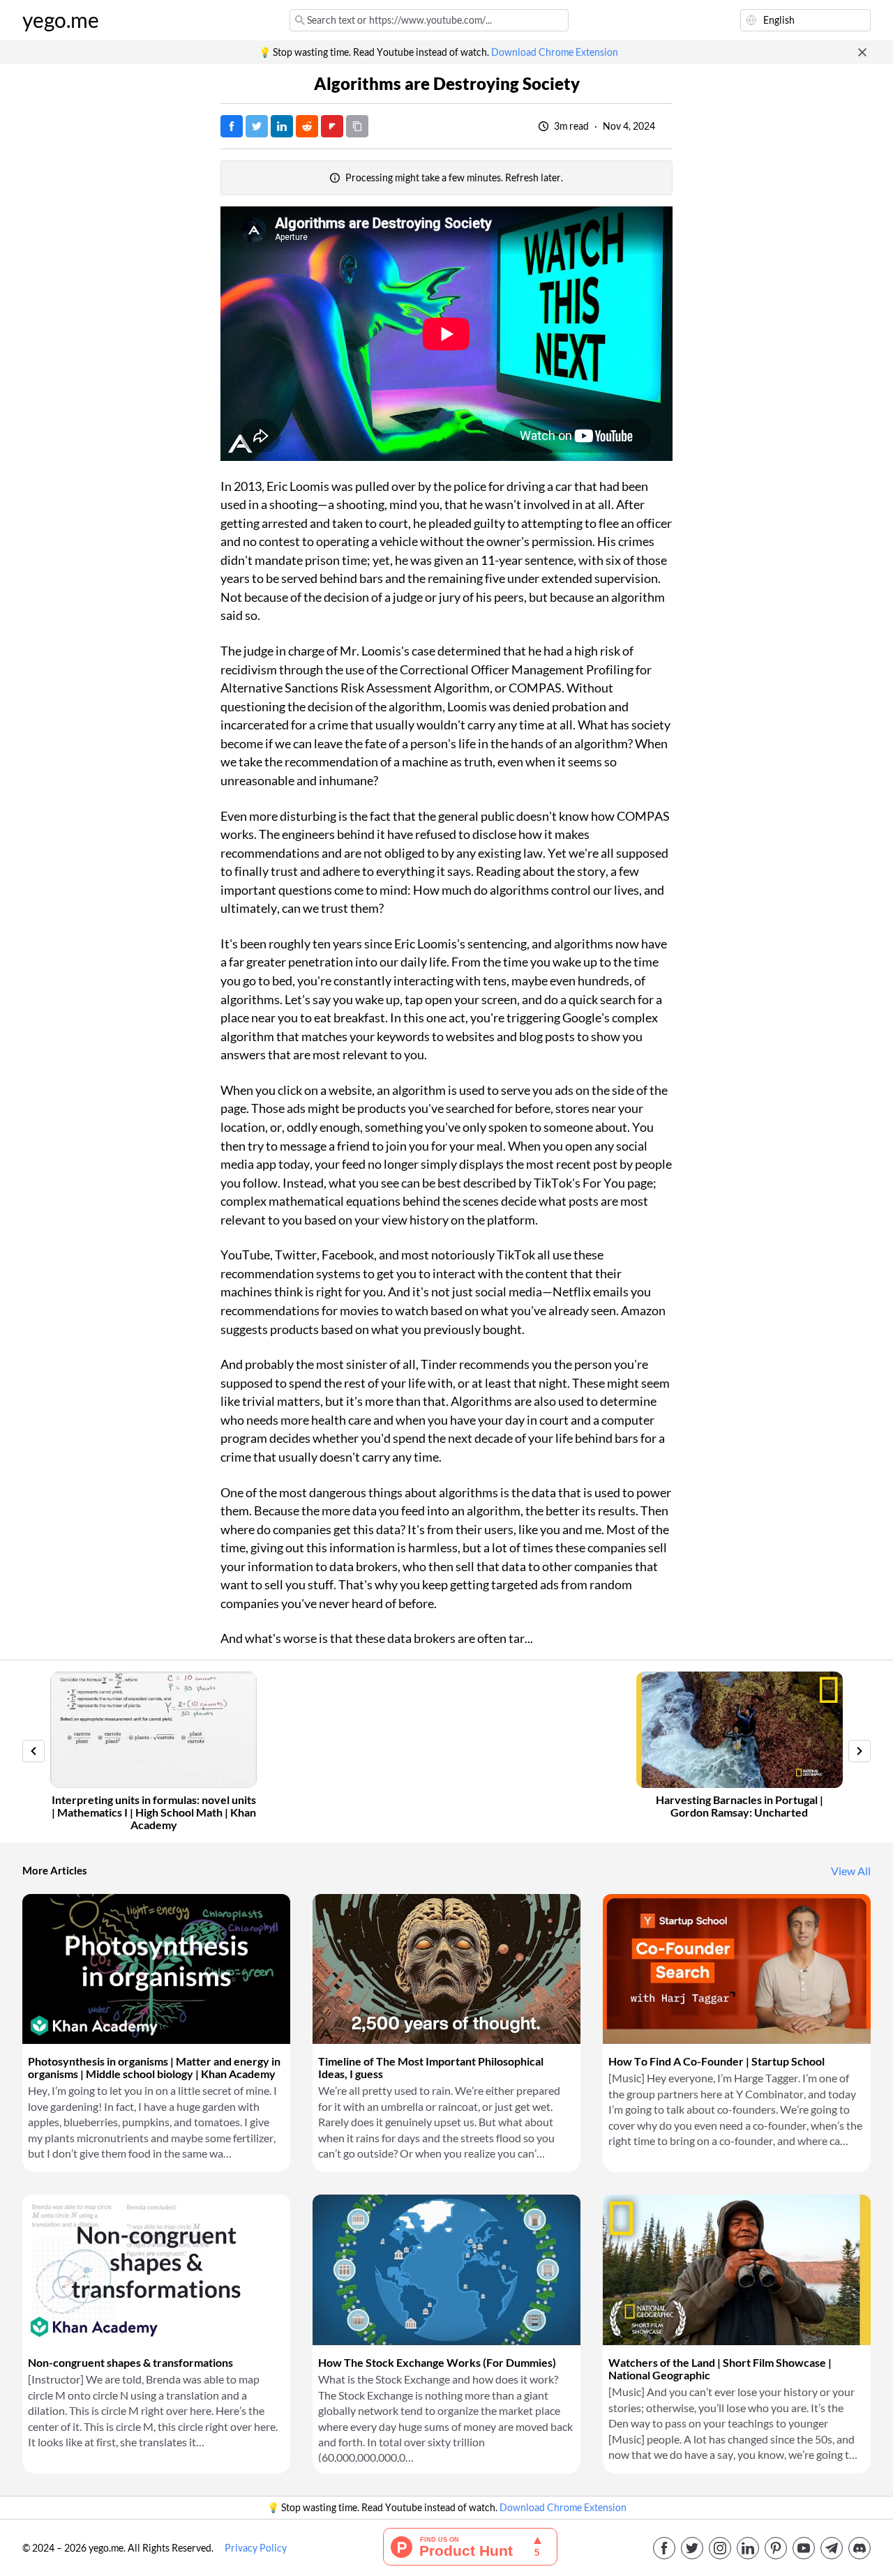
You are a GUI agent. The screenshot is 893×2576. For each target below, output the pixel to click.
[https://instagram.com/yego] (720, 2548)
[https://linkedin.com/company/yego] (748, 2548)
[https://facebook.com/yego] (664, 2548)
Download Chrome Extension (555, 52)
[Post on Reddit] (307, 126)
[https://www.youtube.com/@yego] (804, 2548)
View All (851, 1871)
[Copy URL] (357, 126)
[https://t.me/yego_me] (832, 2548)
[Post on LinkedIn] (282, 126)
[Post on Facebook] (232, 126)
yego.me (61, 20)
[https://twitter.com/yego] (692, 2548)
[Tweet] (257, 126)
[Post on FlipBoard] (332, 126)
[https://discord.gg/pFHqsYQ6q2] (860, 2548)
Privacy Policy (256, 2548)
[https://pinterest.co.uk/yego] (776, 2548)
